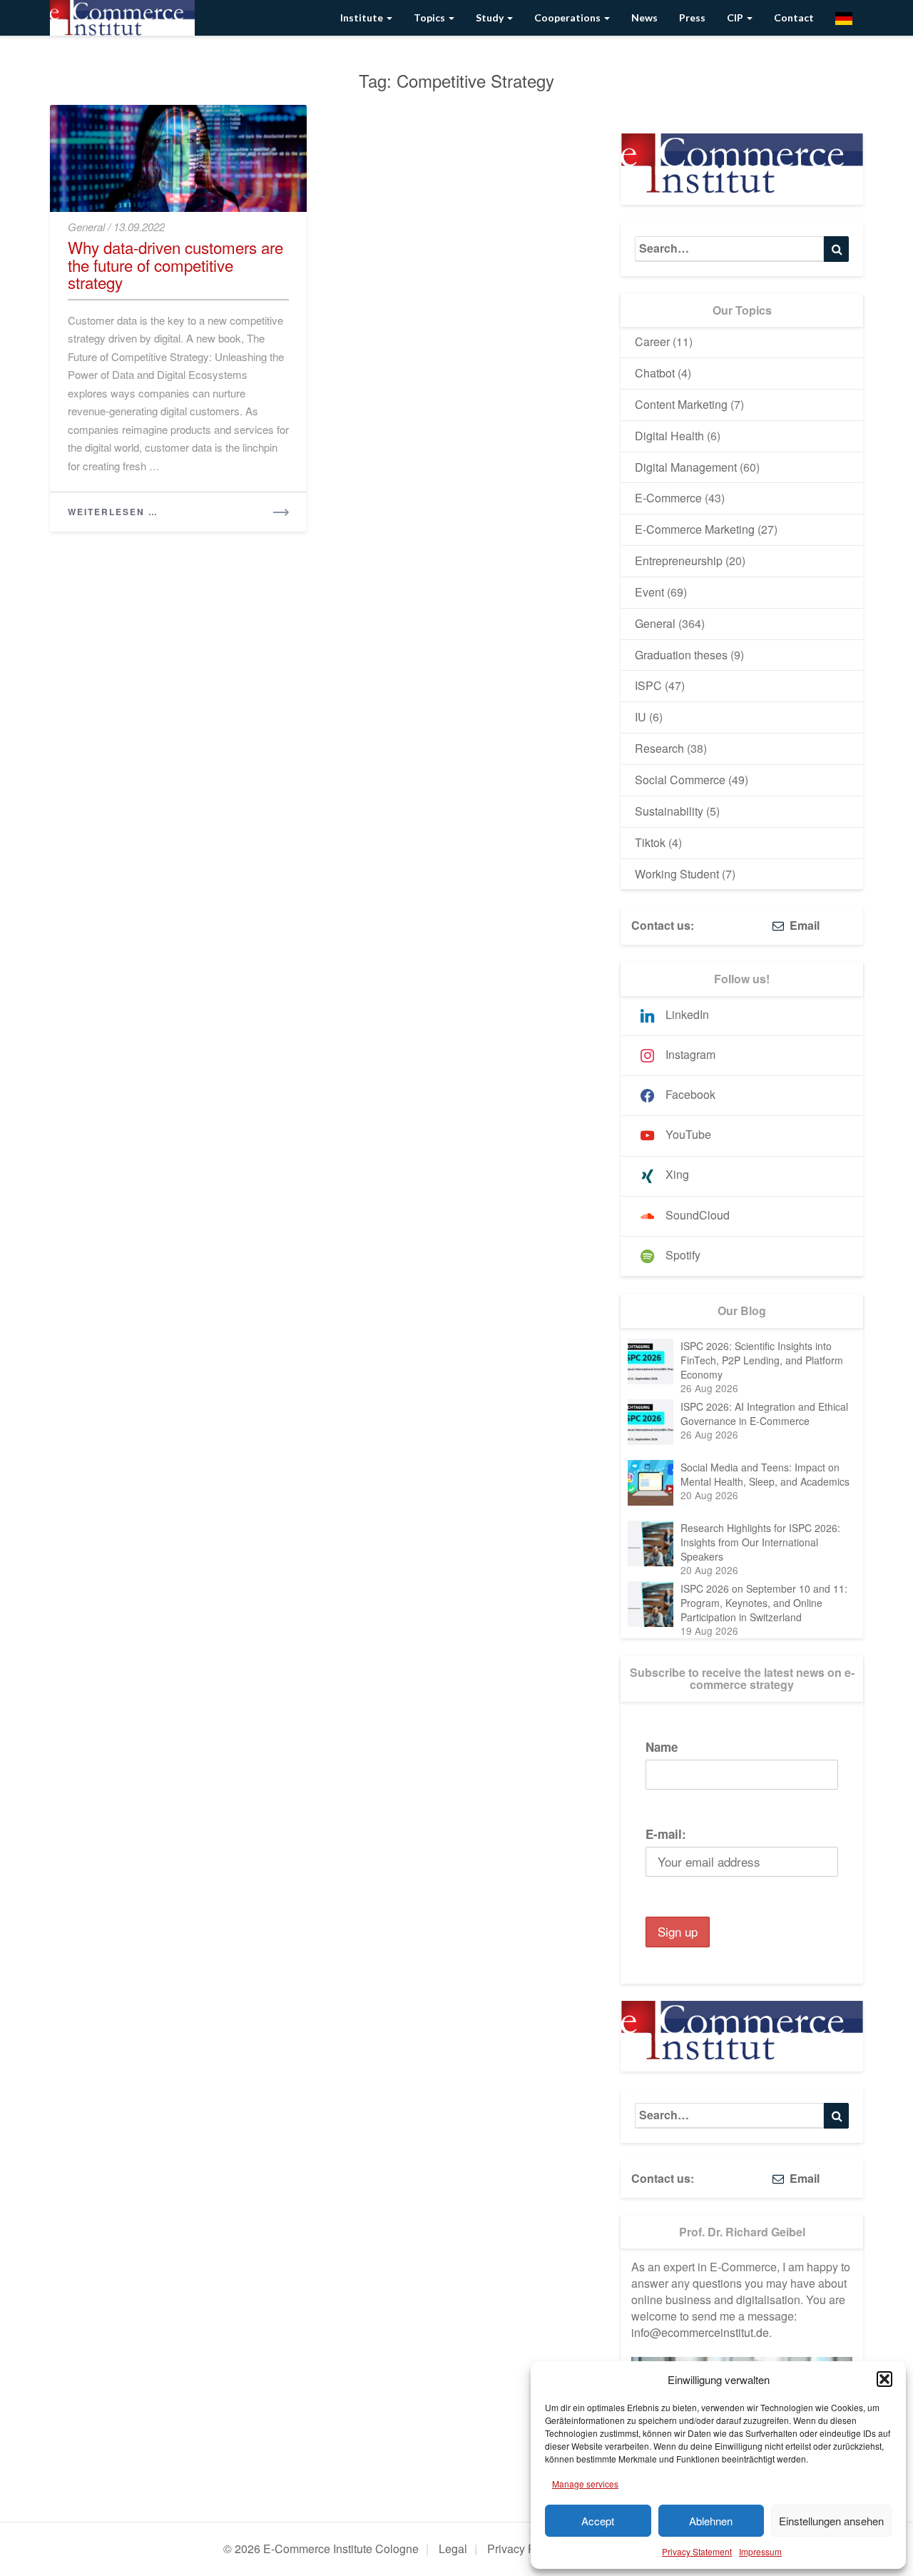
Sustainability (669, 811)
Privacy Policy (523, 2549)
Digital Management (686, 467)
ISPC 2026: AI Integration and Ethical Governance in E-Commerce (764, 1414)
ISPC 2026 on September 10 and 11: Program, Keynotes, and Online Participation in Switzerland (764, 1603)
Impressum (760, 2551)
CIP (736, 17)
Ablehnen (711, 2521)
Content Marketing (681, 404)
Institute (363, 17)
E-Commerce (668, 498)
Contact (794, 17)
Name (662, 1747)
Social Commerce (680, 780)
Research (659, 748)
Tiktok (650, 842)
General (86, 227)
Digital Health (669, 436)
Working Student (677, 874)
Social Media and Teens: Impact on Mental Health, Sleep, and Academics (765, 1474)
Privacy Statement (697, 2551)
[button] (884, 2379)
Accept (598, 2521)
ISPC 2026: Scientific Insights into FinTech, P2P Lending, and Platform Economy (762, 1360)
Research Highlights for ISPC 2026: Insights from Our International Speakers (760, 1542)
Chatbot (655, 373)
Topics (430, 17)
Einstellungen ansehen (831, 2521)
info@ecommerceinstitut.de (700, 2332)
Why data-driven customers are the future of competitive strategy (175, 264)
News (644, 17)
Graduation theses (681, 655)
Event (649, 592)
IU (641, 717)
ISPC (648, 685)
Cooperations (568, 17)
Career (652, 341)
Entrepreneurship (679, 561)
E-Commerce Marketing (695, 529)
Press (692, 17)
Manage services (585, 2484)
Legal (453, 2549)
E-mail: (666, 1834)
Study (491, 17)
